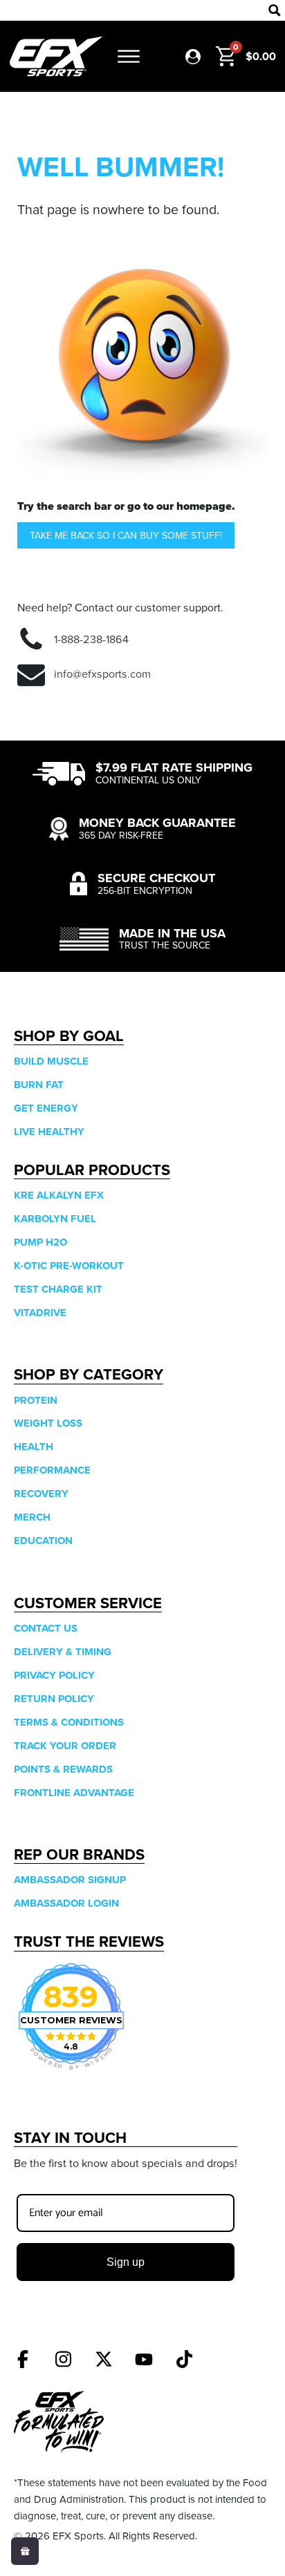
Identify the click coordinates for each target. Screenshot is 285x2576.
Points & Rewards (63, 1769)
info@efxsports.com (102, 674)
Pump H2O (40, 1242)
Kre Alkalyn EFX (59, 1195)
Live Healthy (49, 1132)
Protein (36, 1400)
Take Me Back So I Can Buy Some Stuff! (126, 535)
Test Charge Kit (58, 1289)
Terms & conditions (69, 1722)
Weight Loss (48, 1423)
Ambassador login (66, 1903)
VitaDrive (40, 1313)
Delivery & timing (63, 1652)
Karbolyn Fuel (55, 1219)
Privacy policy (54, 1675)
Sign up (126, 2262)
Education (43, 1540)
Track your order (65, 1746)
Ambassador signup (70, 1880)
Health (34, 1447)
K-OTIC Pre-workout (69, 1266)
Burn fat (39, 1085)
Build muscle (51, 1061)
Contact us (46, 1628)
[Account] (193, 57)
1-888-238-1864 (91, 639)
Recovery (41, 1494)
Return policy (54, 1699)
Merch (32, 1517)
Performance (52, 1470)
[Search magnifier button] (275, 10)
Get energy (46, 1108)
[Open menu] (129, 57)
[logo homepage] (56, 56)
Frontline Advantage (74, 1793)
